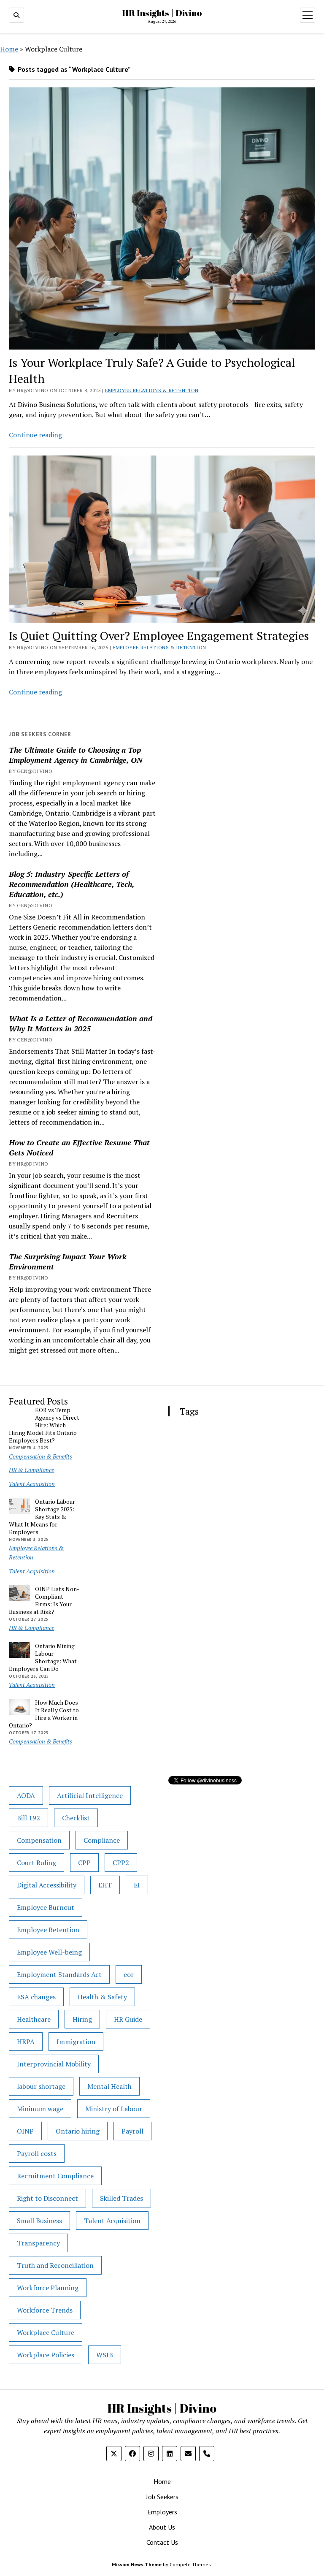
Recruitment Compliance (55, 2176)
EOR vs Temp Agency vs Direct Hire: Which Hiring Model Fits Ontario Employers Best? (44, 1425)
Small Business (39, 2221)
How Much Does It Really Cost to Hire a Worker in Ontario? (44, 1714)
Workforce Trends (45, 2310)
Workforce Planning (48, 2288)
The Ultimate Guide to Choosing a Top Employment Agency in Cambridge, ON (76, 755)
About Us (162, 2527)
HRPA (26, 2042)
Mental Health (109, 2086)
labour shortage (41, 2086)
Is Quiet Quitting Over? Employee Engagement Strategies (159, 636)
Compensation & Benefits (40, 1456)
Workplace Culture (46, 2332)
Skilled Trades (121, 2198)
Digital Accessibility (47, 1885)
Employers (162, 2512)
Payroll (132, 2131)
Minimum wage (40, 2109)
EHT (105, 1885)
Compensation (39, 1840)
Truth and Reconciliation (55, 2265)
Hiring (82, 2019)
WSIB (105, 2355)
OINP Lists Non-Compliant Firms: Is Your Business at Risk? (44, 1600)
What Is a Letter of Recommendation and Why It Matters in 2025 (81, 1023)
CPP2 (121, 1863)
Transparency (38, 2243)
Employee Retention (48, 1930)
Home (9, 49)
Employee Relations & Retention (152, 390)
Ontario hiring (78, 2131)
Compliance (102, 1840)
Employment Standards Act (59, 1974)
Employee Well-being (49, 1952)
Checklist (76, 1818)
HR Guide (128, 2019)
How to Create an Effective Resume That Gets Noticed (79, 1147)
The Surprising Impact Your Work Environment (68, 1261)
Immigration (76, 2042)
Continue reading (35, 435)
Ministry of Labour (114, 2109)
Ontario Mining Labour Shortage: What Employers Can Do (43, 1657)
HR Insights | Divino (162, 13)
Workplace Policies (46, 2355)
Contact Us (162, 2542)
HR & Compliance (31, 1470)
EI (137, 1885)
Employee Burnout (46, 1907)
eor (129, 1974)
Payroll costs (37, 2153)
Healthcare (34, 2019)
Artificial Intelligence (90, 1795)
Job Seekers (162, 2497)
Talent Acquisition (32, 1484)
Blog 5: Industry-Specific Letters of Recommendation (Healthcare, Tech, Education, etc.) (72, 884)
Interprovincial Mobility (54, 2064)
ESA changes (36, 1997)
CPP (84, 1863)
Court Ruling (36, 1863)
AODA (26, 1795)
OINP (25, 2131)
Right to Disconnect (47, 2198)
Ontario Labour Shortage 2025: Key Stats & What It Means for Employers (42, 1517)
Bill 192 (28, 1818)
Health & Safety (102, 1997)
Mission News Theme (137, 2564)
